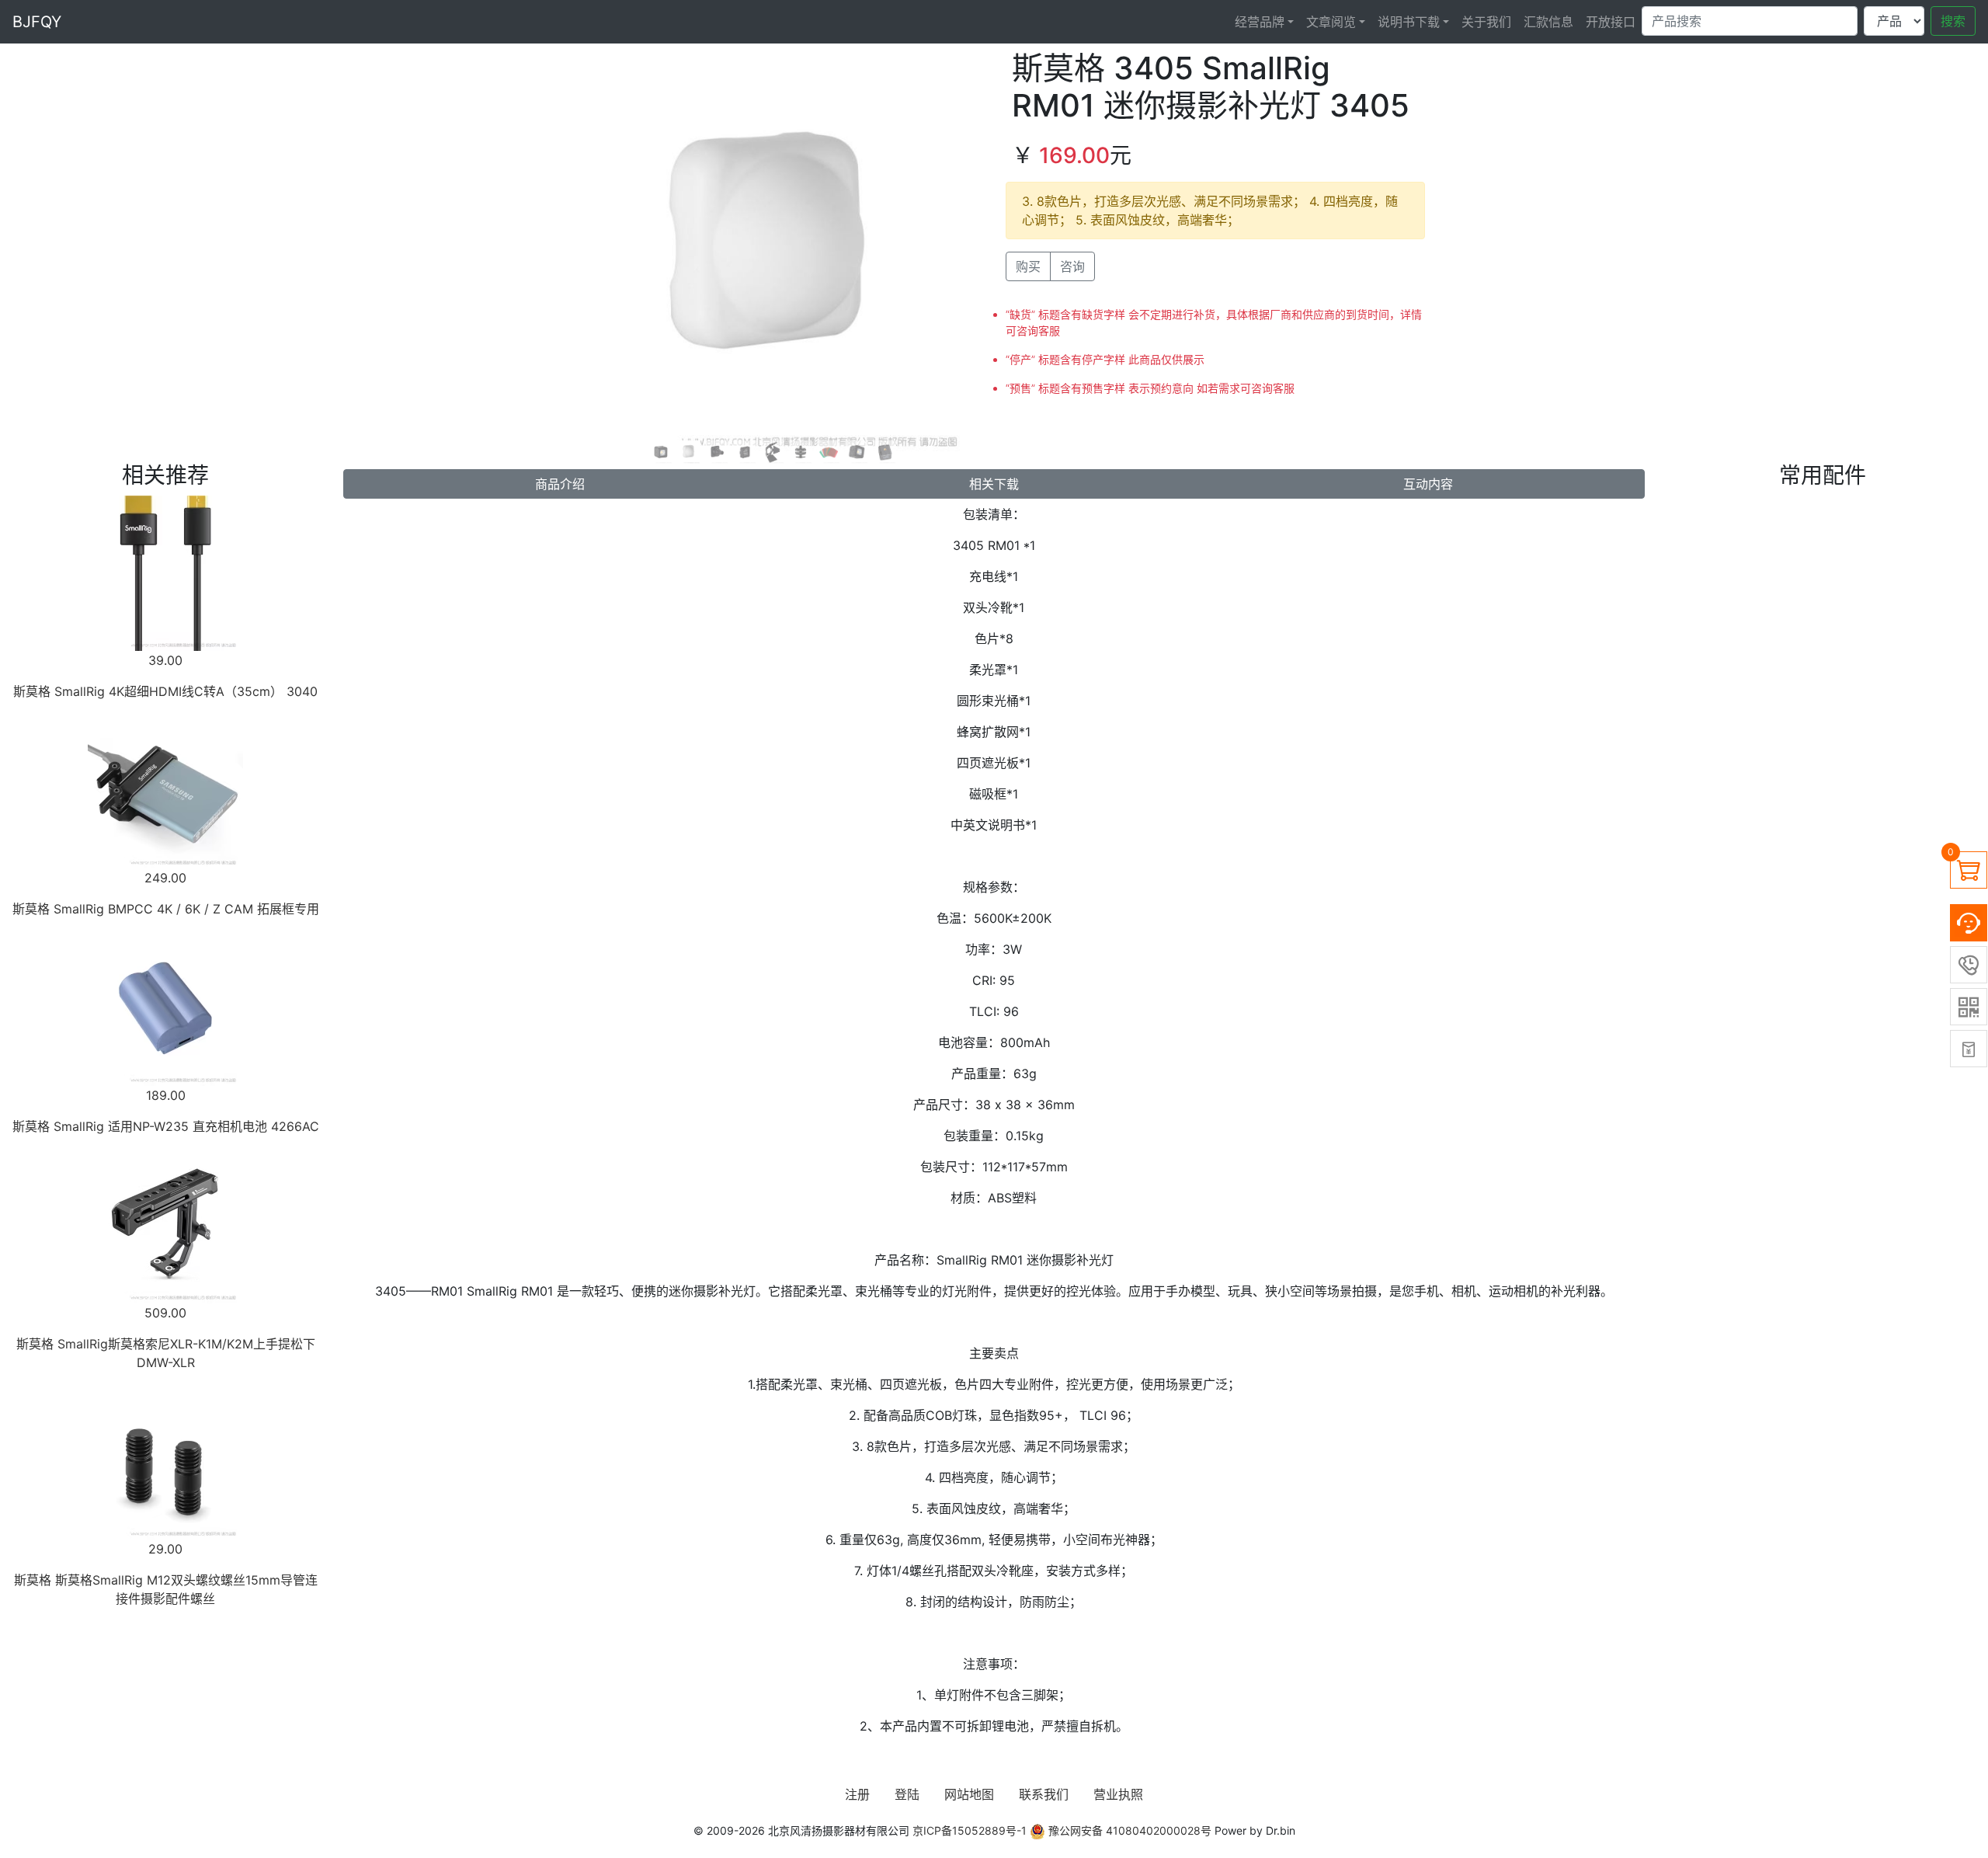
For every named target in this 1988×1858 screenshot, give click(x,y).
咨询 (1072, 266)
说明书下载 (1409, 22)
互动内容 (1428, 484)
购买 (1028, 266)
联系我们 (1044, 1794)
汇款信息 (1548, 22)
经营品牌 (1260, 22)
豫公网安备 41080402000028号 (1128, 1830)
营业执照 (1118, 1794)
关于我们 (1486, 22)
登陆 (907, 1794)
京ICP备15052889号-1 (970, 1830)
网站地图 (969, 1794)
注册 (857, 1794)
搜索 (1953, 21)
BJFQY (37, 22)
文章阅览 (1331, 22)
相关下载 (994, 484)
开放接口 (1611, 22)
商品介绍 (560, 484)
